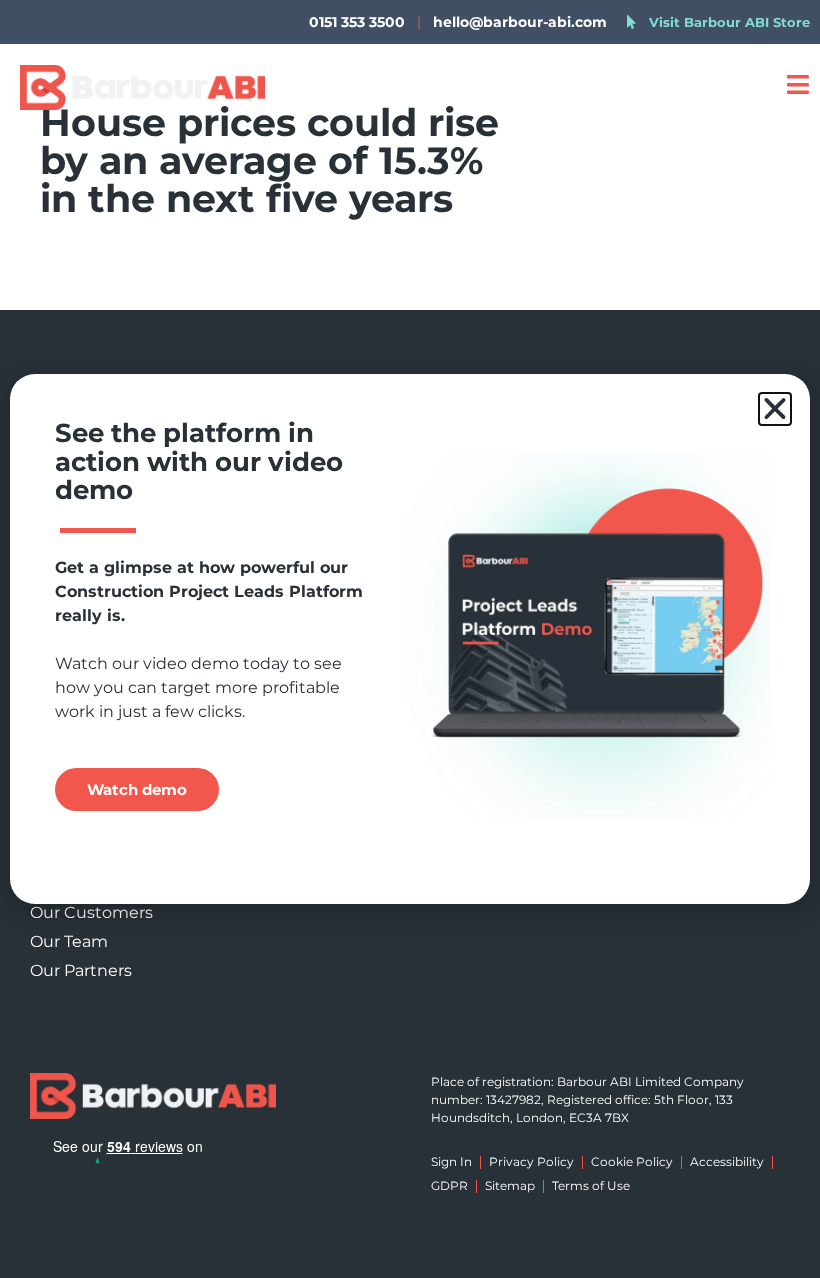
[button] (775, 409)
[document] (410, 639)
